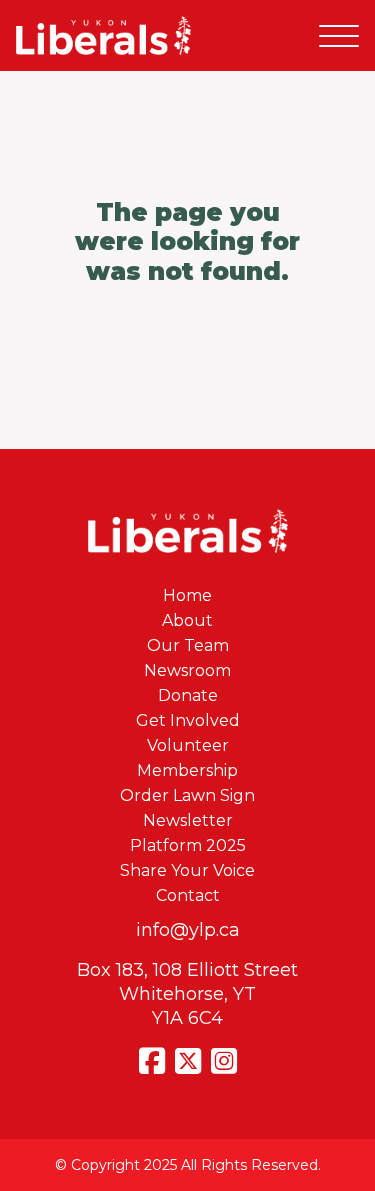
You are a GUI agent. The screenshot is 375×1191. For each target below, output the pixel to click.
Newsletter (188, 820)
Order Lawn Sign (187, 795)
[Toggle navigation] (339, 35)
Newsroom (187, 670)
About (187, 620)
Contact (188, 895)
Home (187, 595)
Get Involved (188, 720)
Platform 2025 (188, 845)
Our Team (188, 645)
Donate (188, 695)
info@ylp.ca (188, 930)
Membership (187, 770)
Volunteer (188, 745)
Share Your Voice (187, 870)
